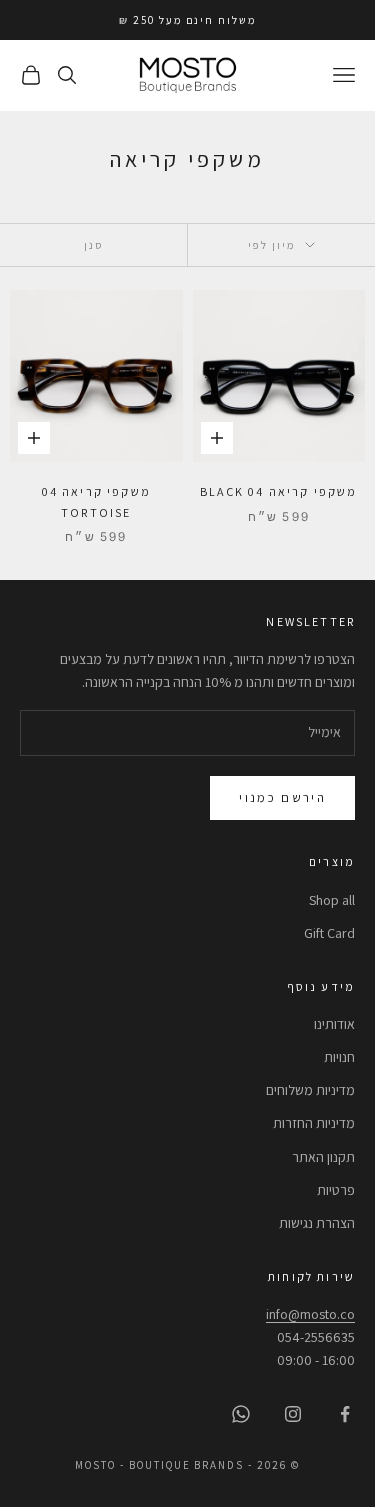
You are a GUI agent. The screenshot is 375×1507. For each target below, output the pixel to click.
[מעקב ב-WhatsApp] (241, 1414)
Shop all (332, 900)
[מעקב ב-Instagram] (293, 1414)
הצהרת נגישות (317, 1223)
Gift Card (329, 933)
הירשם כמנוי (282, 797)
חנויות (339, 1057)
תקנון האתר (323, 1157)
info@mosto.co (310, 1314)
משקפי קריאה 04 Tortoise (96, 501)
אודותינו (334, 1024)
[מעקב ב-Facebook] (345, 1414)
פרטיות (336, 1190)
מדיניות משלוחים (310, 1090)
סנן (94, 245)
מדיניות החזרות (314, 1123)
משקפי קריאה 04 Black (278, 491)
